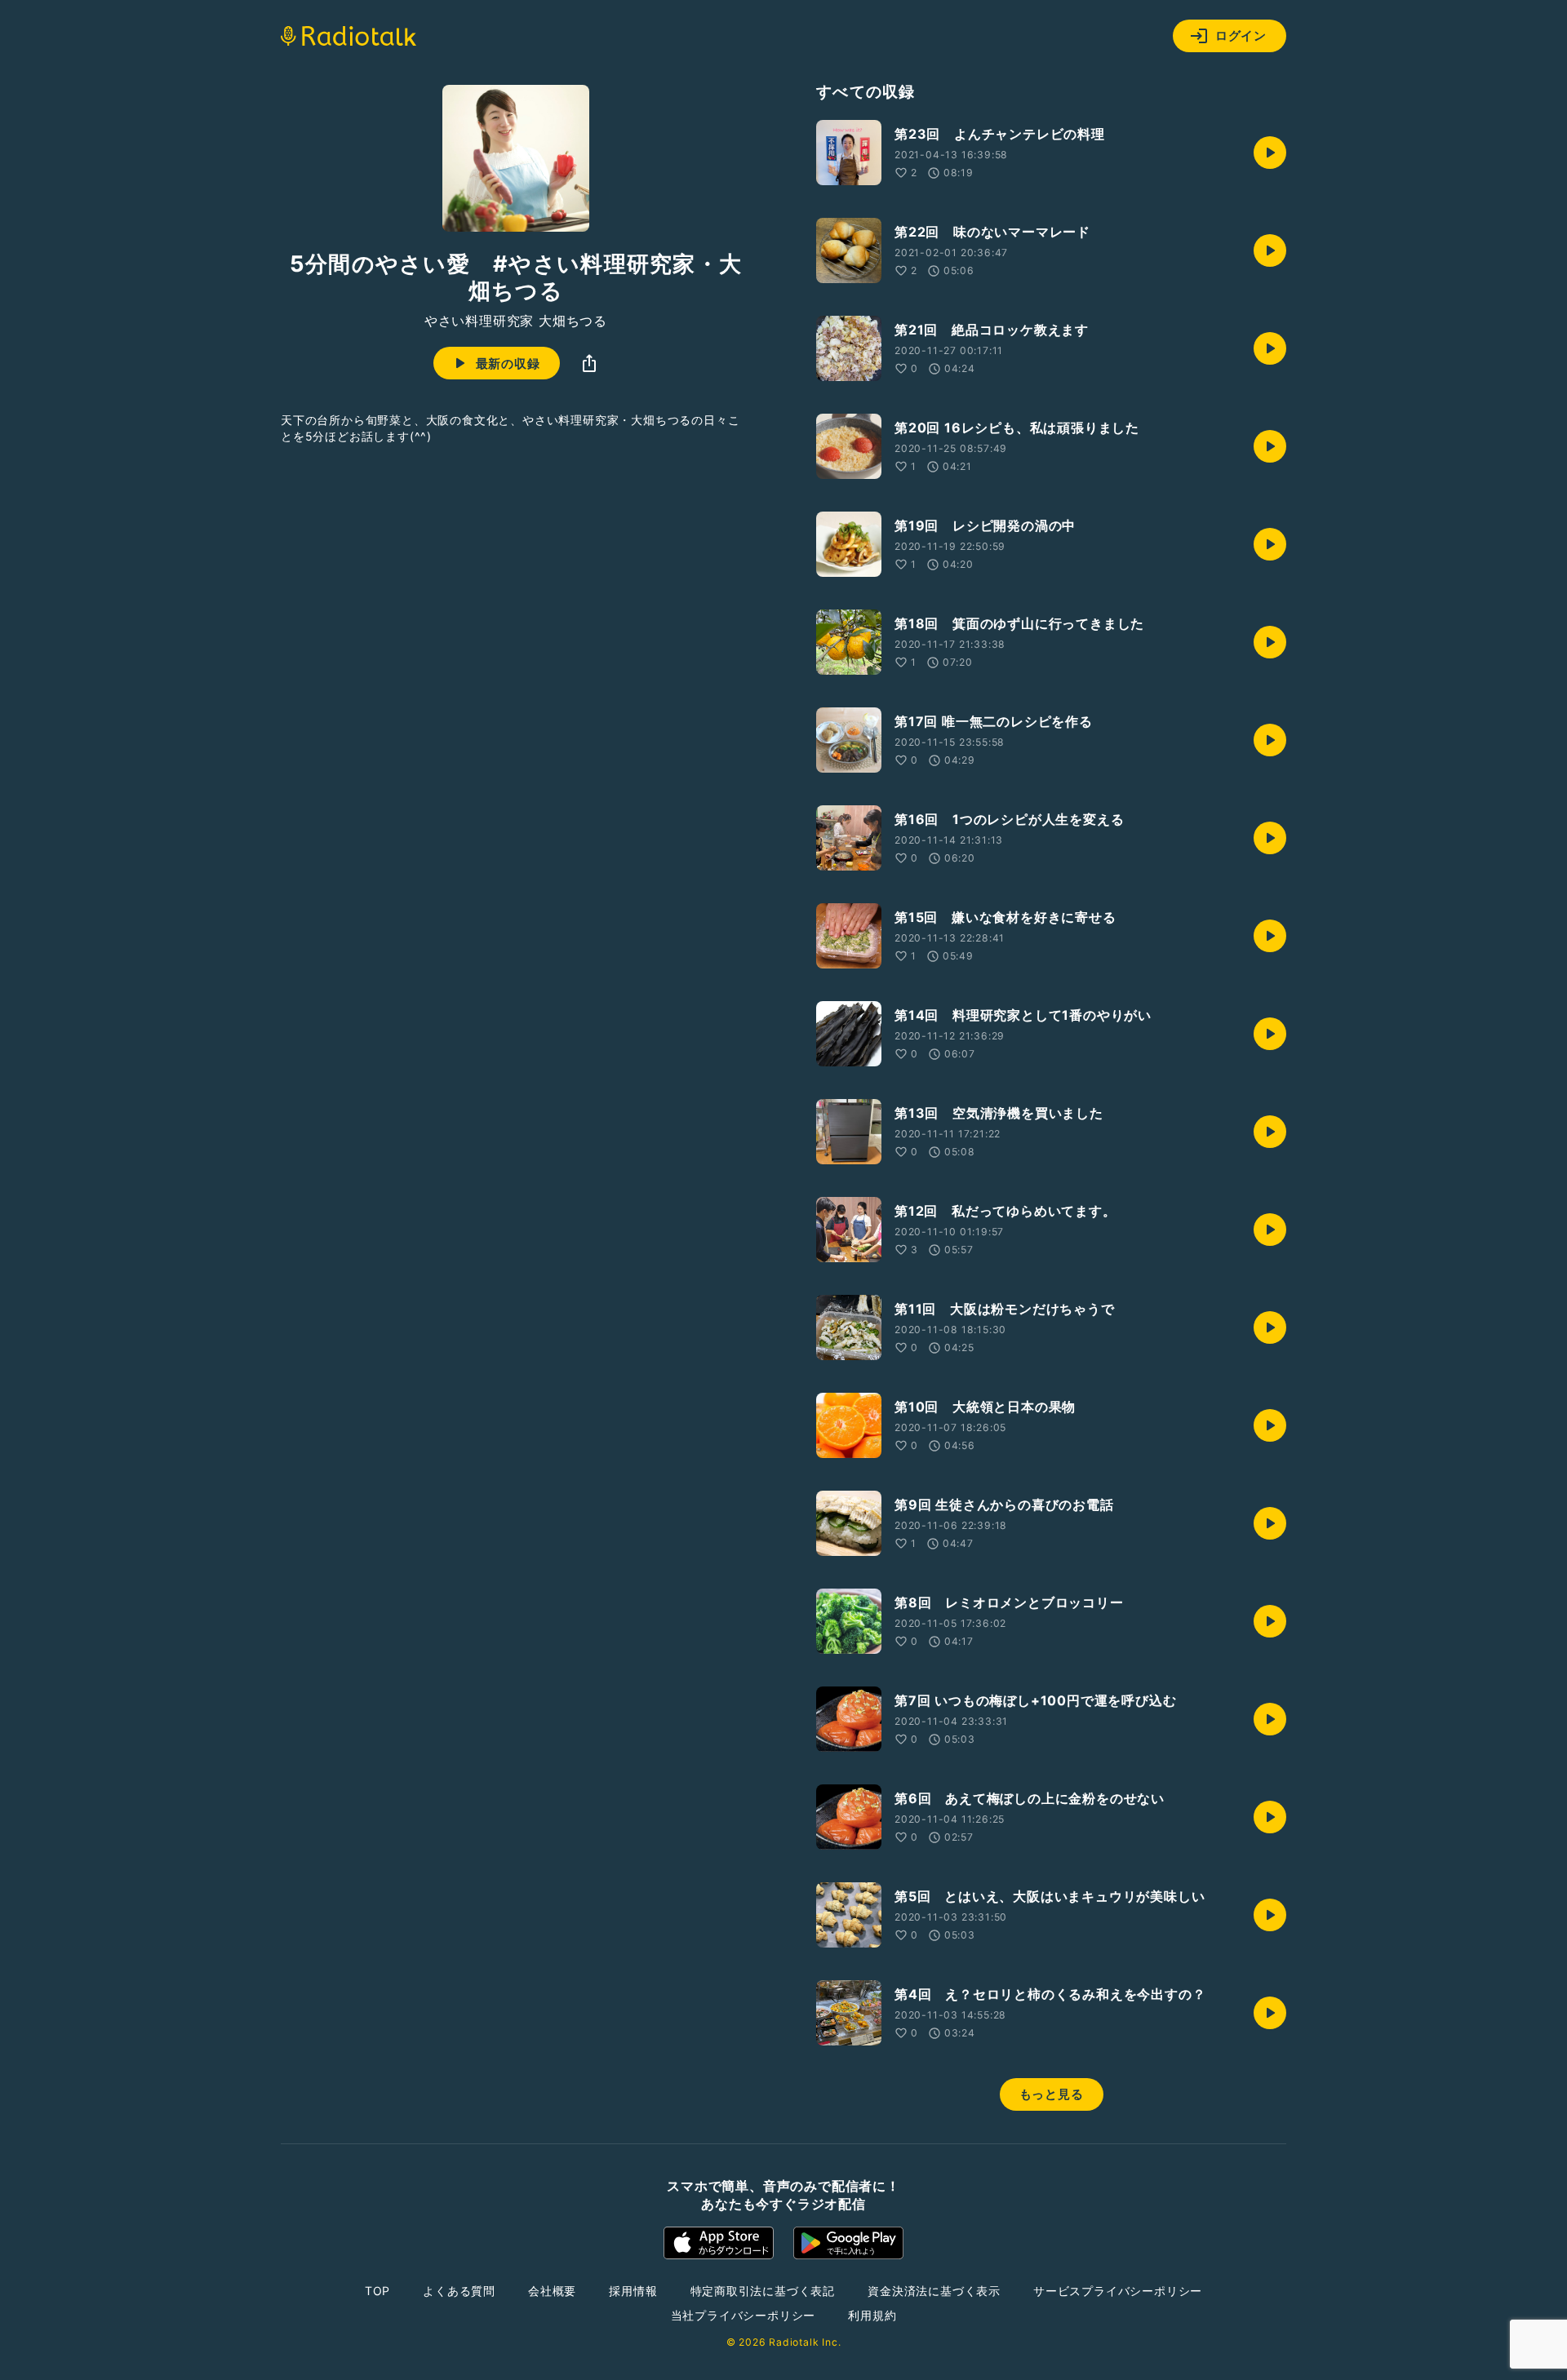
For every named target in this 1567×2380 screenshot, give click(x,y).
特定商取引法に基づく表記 (763, 2291)
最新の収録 (508, 363)
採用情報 (633, 2291)
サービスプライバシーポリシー (1118, 2291)
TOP (377, 2291)
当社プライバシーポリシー (744, 2315)
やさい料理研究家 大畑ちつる (516, 321)
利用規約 (872, 2315)
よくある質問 (459, 2291)
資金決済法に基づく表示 (934, 2291)
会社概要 (552, 2291)
